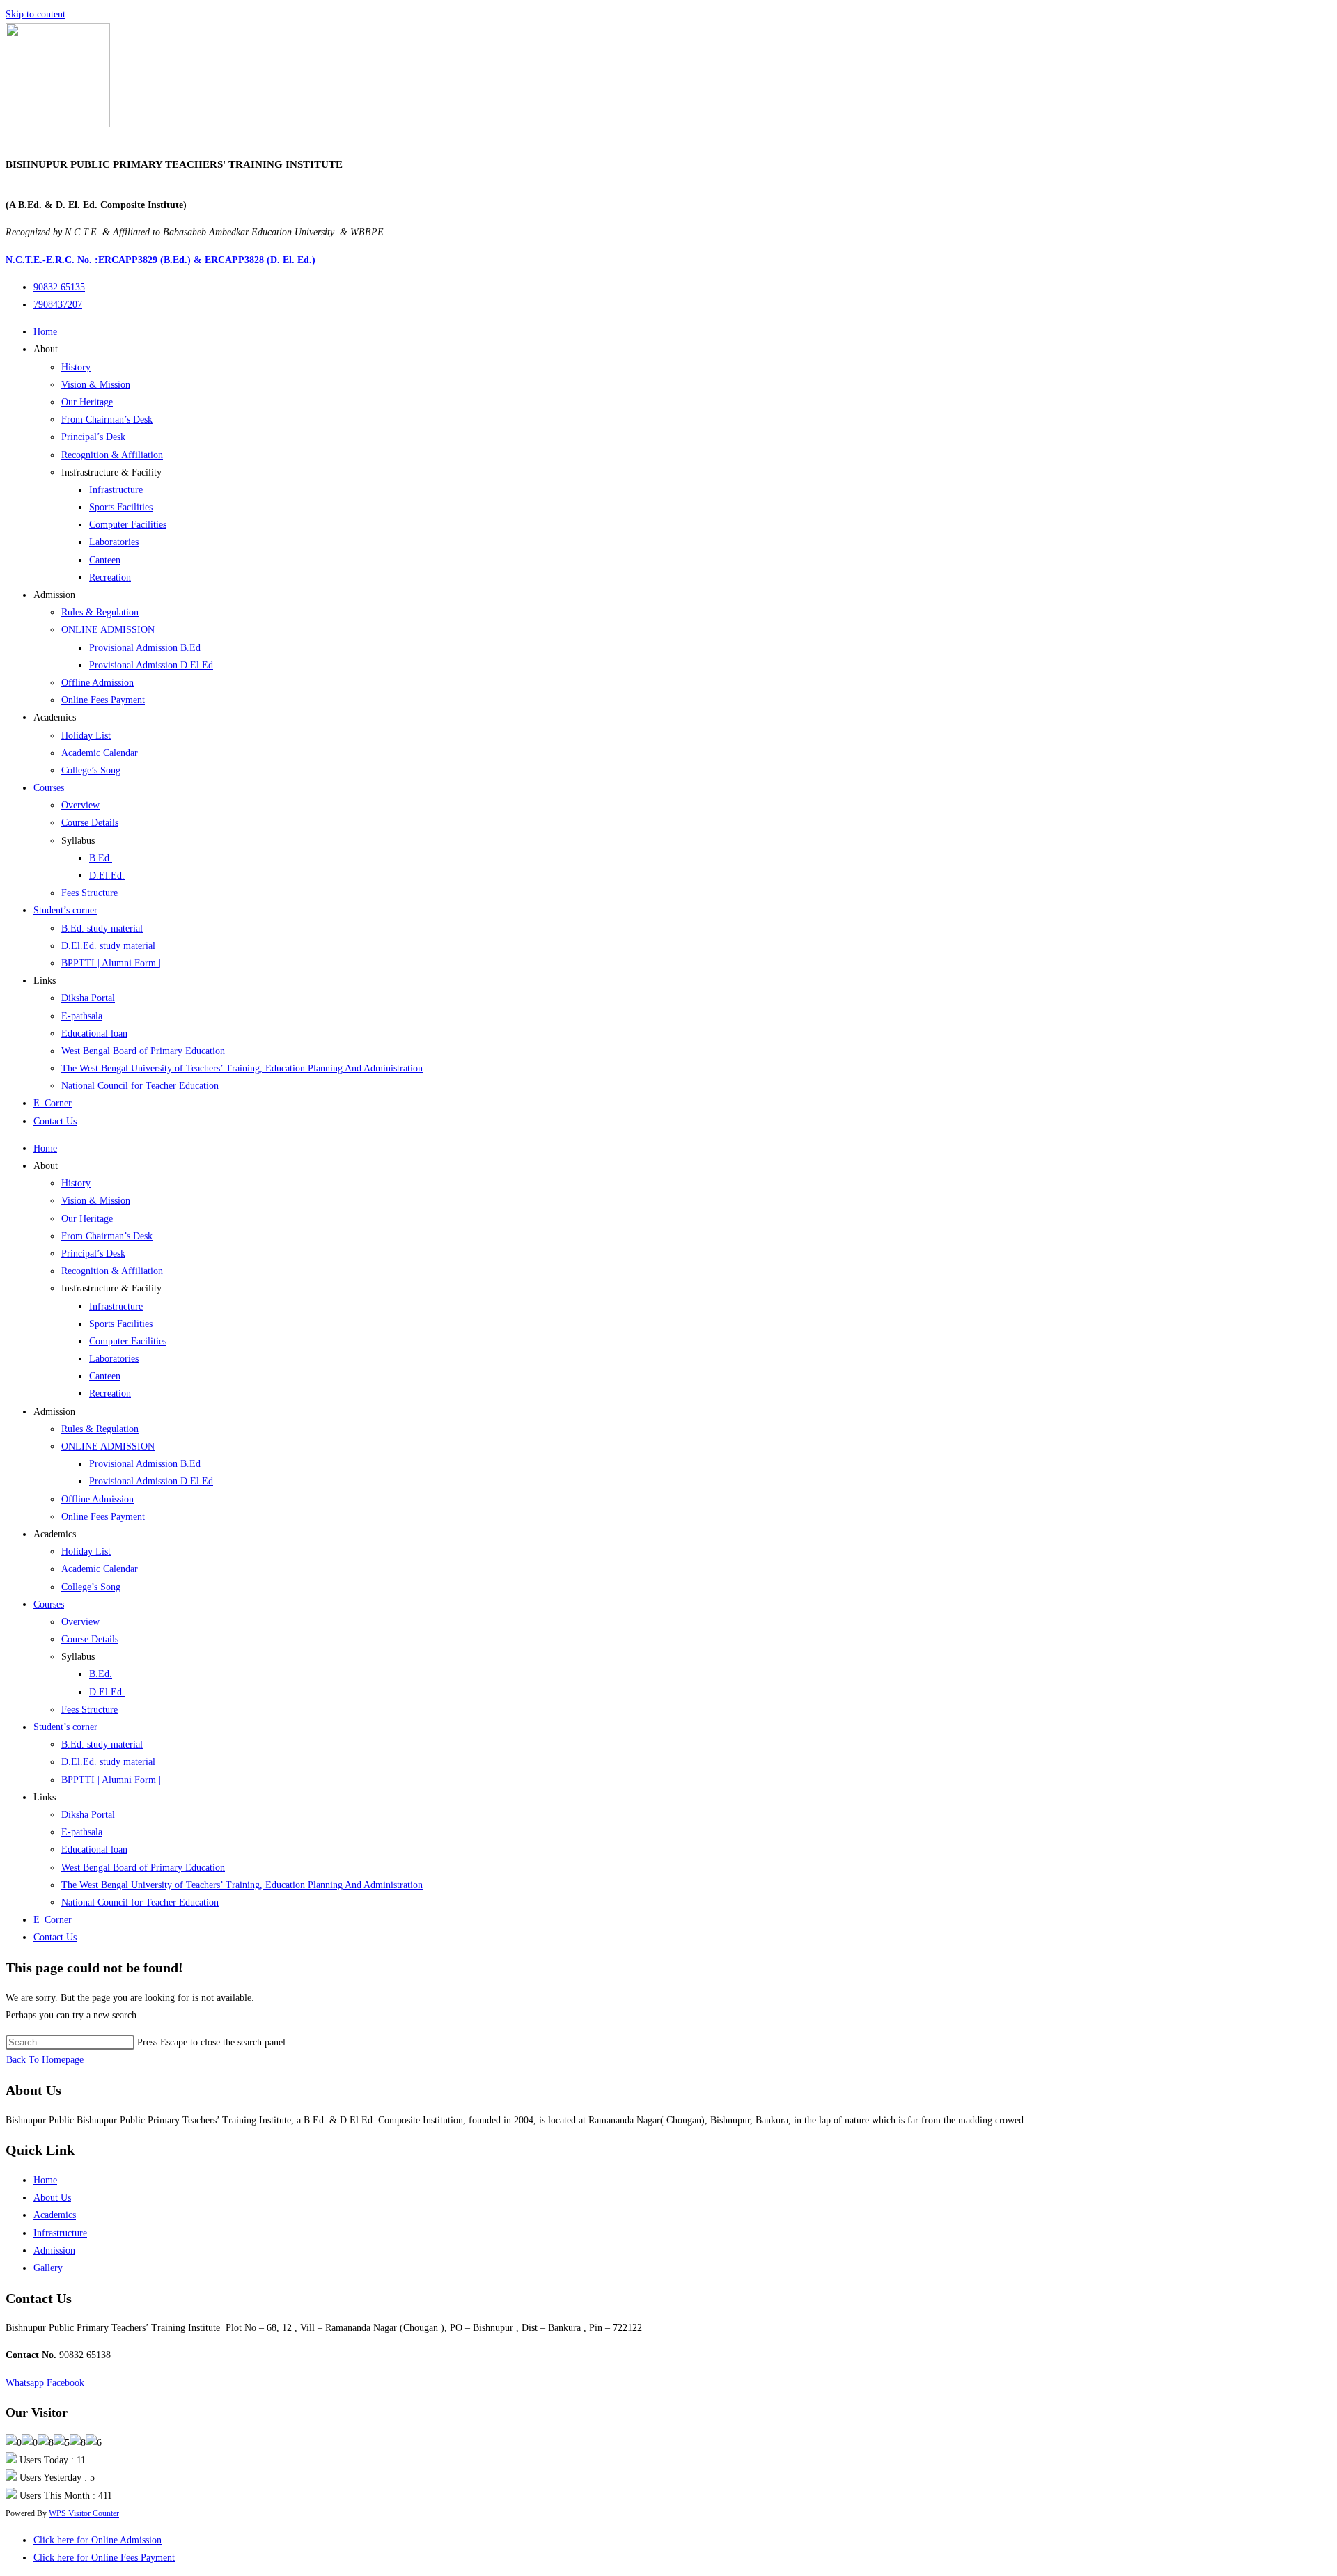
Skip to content (36, 14)
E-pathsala (82, 1016)
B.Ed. (101, 858)
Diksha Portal (88, 998)
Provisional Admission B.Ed (145, 648)
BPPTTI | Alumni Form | (111, 963)
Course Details (90, 823)
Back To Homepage (45, 2060)
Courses (49, 788)
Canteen (105, 560)
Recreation (110, 578)
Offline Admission (97, 683)
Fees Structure (89, 893)
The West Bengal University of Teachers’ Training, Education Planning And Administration (242, 1068)
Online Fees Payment (103, 700)
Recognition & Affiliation (112, 455)
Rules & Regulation (100, 612)
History (76, 367)
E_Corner (53, 1103)
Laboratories (114, 542)
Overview (80, 805)
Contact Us (55, 1121)
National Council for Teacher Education (140, 1086)
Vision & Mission (96, 385)
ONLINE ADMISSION (108, 630)
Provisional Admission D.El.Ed (151, 665)
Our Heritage (87, 402)
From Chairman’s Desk (107, 419)
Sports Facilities (121, 507)
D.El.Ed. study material (108, 946)
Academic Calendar (100, 753)
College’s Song (91, 770)
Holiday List (86, 736)
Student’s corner (65, 910)
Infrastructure (116, 490)
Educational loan (94, 1034)
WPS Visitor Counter (84, 2514)
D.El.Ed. (107, 875)
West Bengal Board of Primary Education (143, 1051)
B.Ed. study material (102, 928)
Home (45, 332)
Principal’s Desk (93, 437)
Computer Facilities (128, 525)
